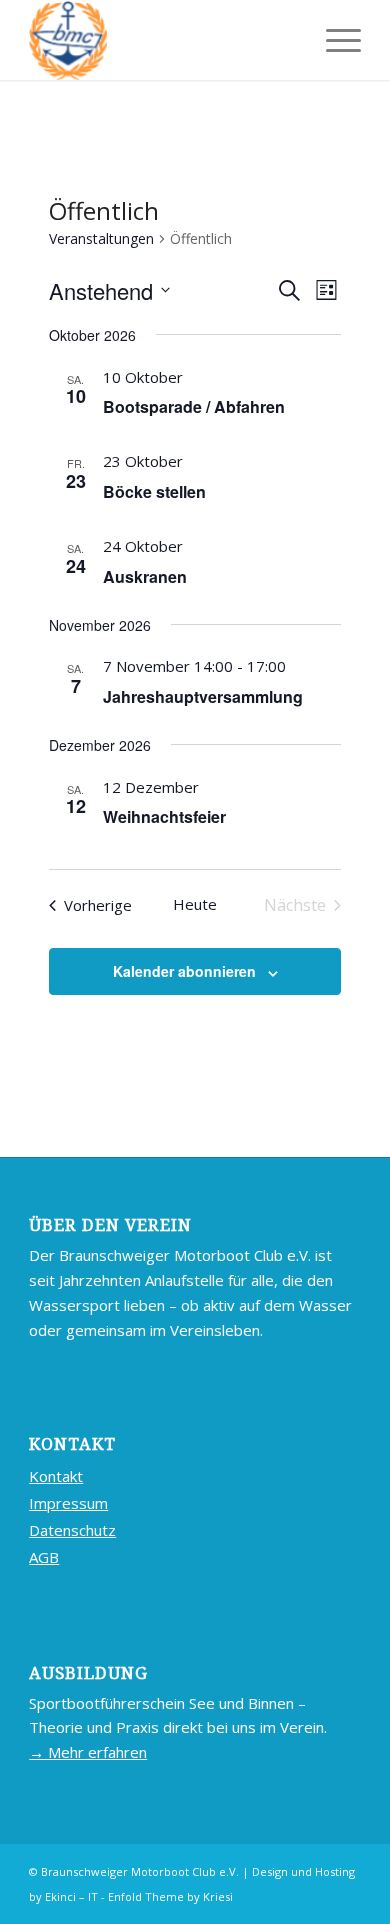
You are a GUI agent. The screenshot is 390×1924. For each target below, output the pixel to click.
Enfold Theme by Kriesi (170, 1896)
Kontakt (56, 1476)
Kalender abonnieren (184, 971)
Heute (195, 904)
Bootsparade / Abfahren (194, 406)
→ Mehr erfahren (88, 1752)
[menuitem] (333, 40)
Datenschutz (72, 1530)
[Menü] (333, 40)
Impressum (68, 1503)
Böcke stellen (154, 491)
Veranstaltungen (101, 238)
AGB (44, 1557)
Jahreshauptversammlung (203, 696)
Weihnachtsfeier (164, 816)
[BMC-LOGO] (161, 40)
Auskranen (145, 576)
